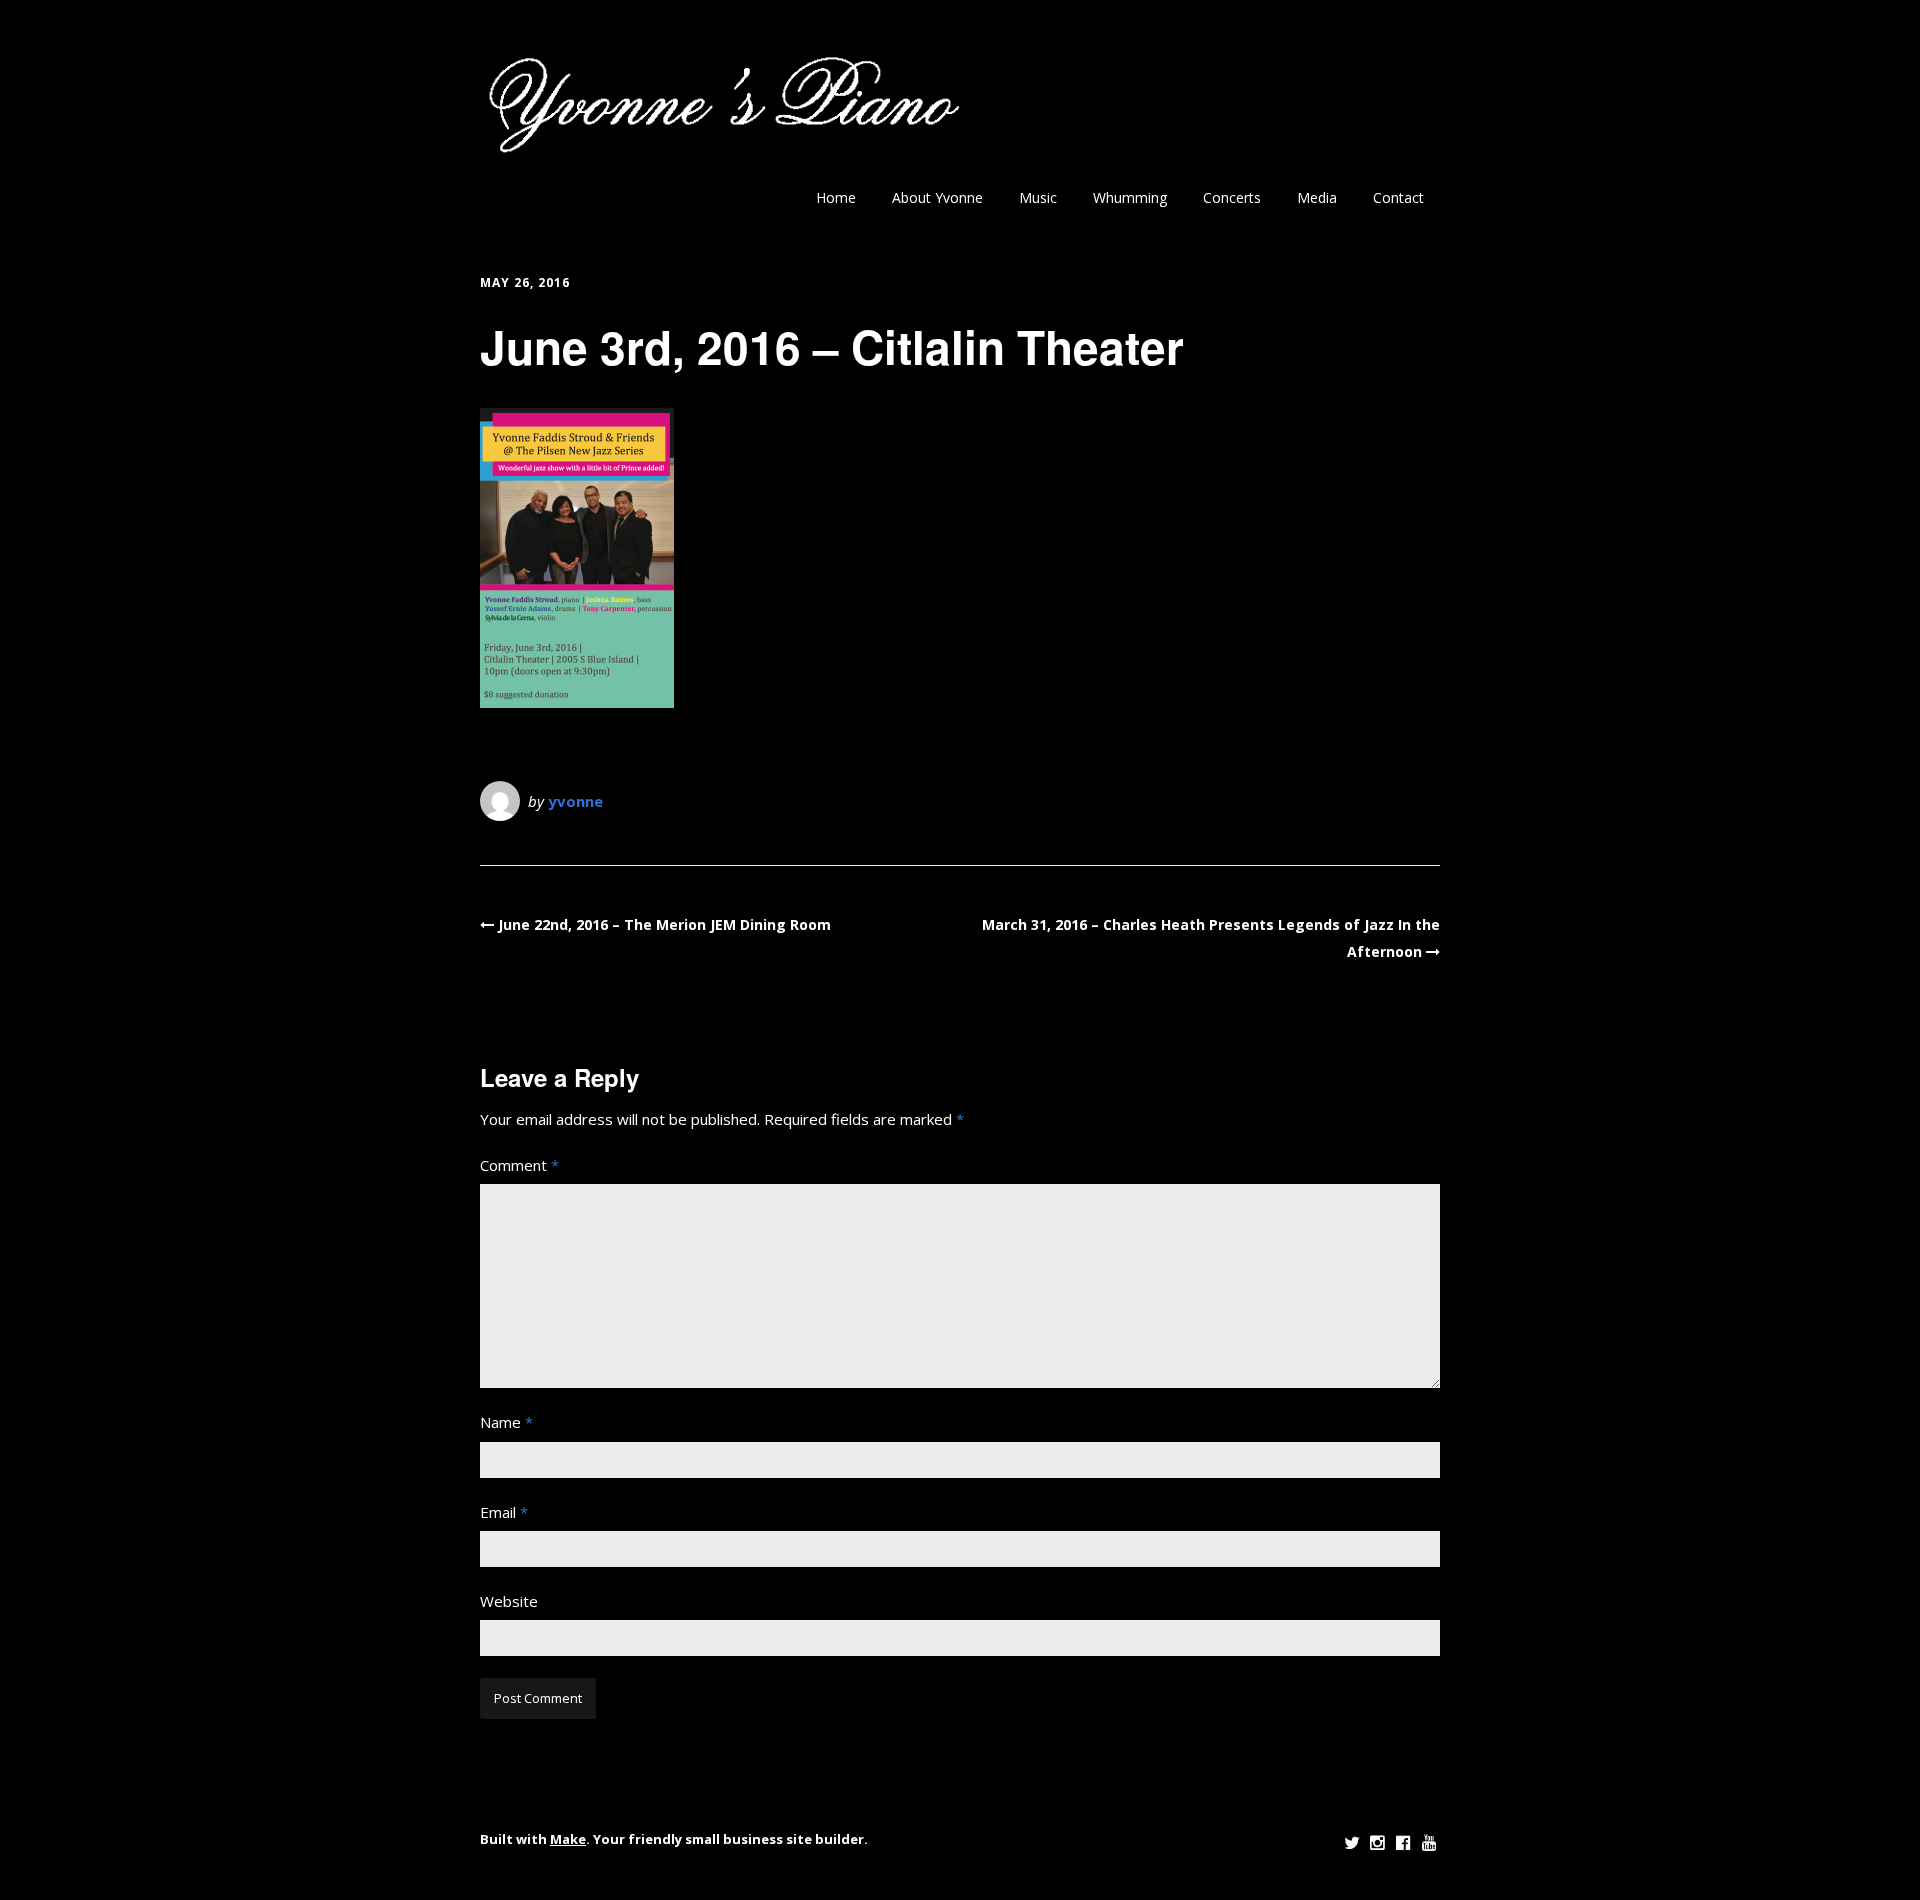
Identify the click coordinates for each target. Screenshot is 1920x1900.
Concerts (1232, 197)
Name (506, 1422)
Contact (1398, 197)
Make (568, 1839)
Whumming (1130, 197)
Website (509, 1601)
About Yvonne (937, 197)
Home (836, 197)
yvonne (575, 801)
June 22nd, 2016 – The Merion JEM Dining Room (664, 924)
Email (504, 1512)
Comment (519, 1165)
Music (1038, 197)
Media (1317, 197)
